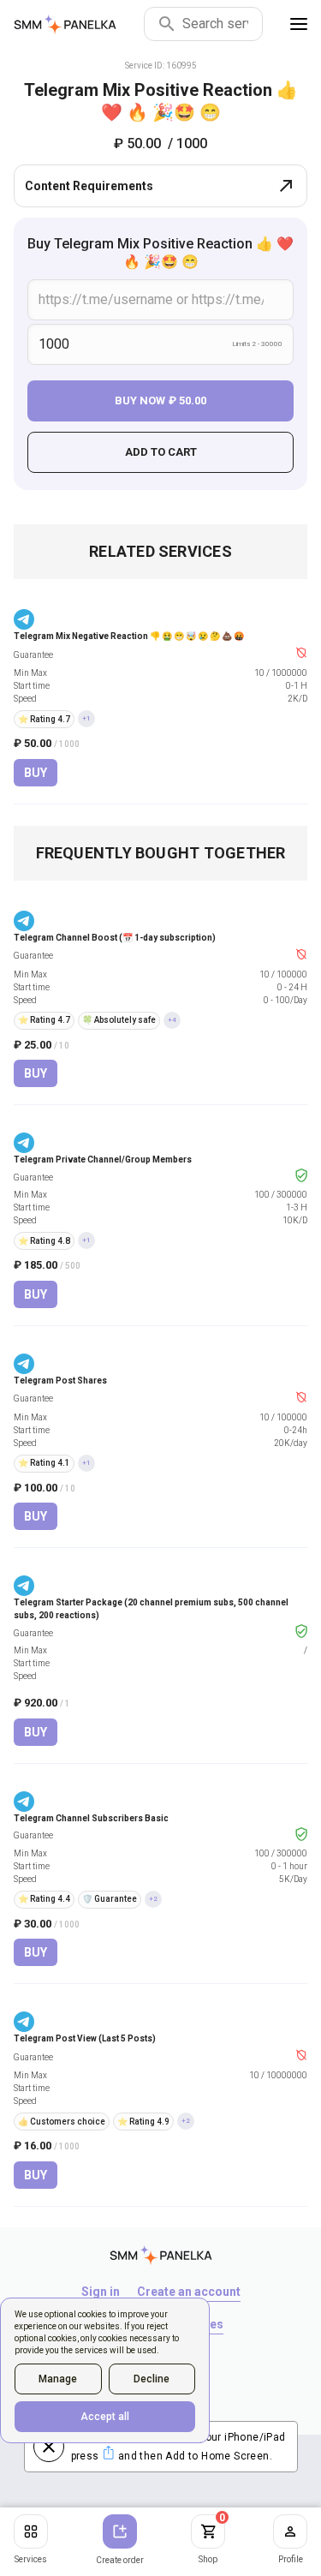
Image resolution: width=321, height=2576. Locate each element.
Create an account (189, 2292)
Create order (120, 2560)
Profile (291, 2559)
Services (31, 2559)
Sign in (101, 2292)
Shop (212, 2539)
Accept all (105, 2417)
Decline (152, 2379)
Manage (58, 2379)
